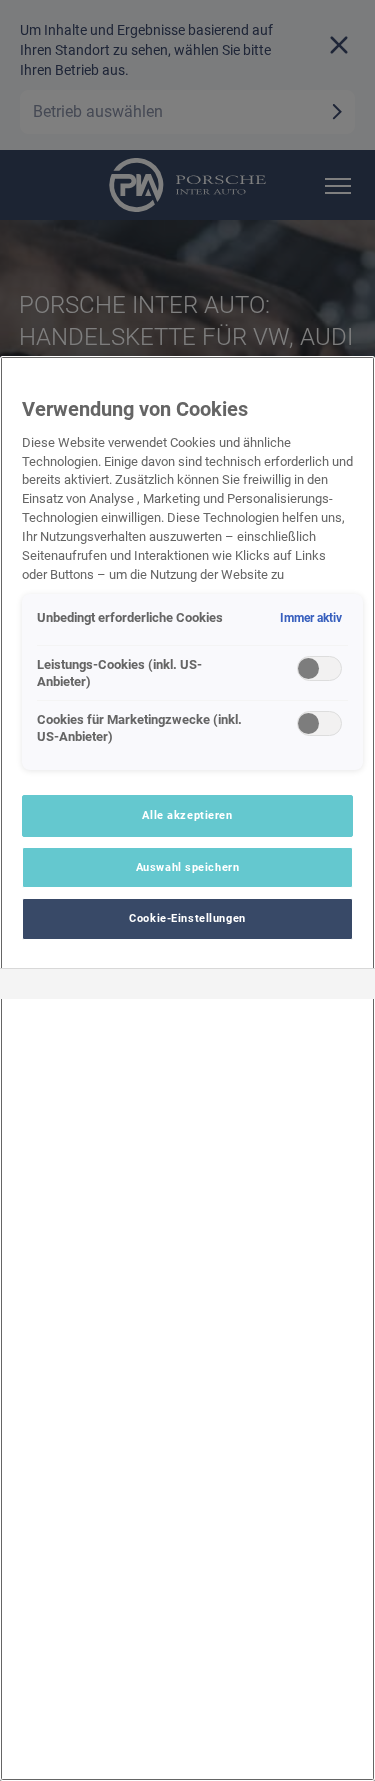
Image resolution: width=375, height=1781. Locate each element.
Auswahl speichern (188, 867)
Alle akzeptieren (187, 815)
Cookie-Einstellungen (187, 918)
